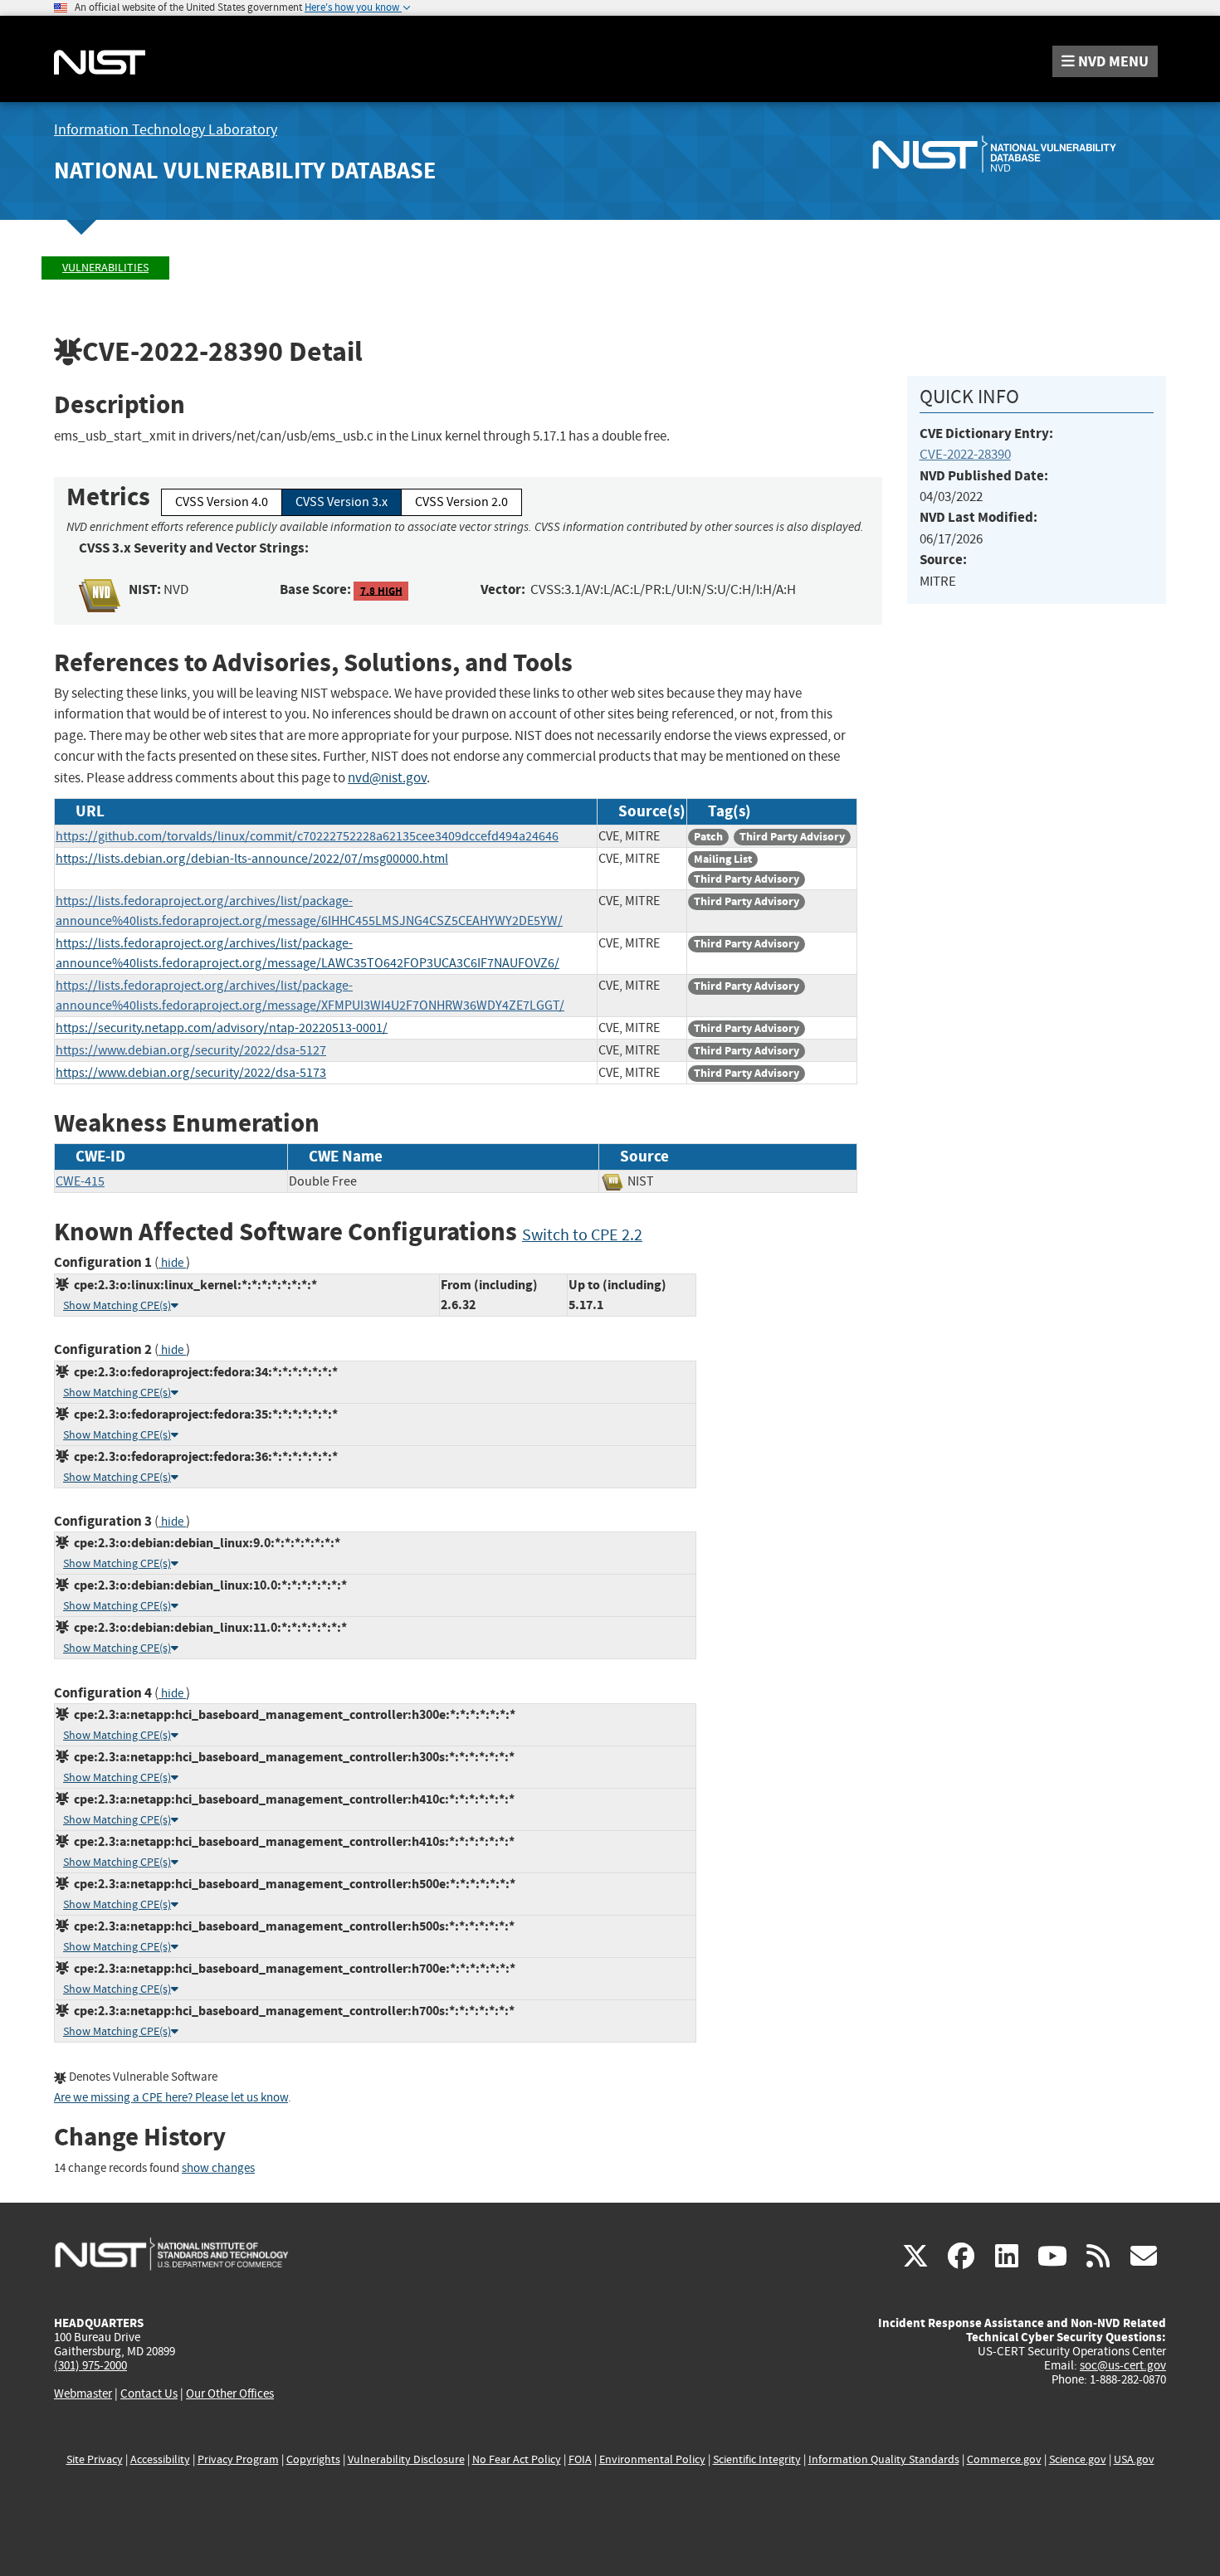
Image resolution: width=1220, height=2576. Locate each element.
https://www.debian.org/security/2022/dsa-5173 (191, 1073)
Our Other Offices (230, 2394)
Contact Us (149, 2393)
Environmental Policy (652, 2459)
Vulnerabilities (105, 268)
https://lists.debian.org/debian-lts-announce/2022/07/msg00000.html (252, 859)
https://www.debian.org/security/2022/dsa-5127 (191, 1050)
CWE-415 (80, 1181)
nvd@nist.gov (387, 778)
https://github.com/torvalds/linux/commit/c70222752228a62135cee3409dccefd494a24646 (307, 836)
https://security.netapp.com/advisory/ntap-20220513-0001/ (222, 1028)
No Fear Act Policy (517, 2459)
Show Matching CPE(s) (117, 1305)
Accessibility (160, 2459)
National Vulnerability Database (245, 170)
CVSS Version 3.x (342, 502)
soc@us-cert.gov (1123, 2365)
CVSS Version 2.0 (461, 502)
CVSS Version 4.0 (222, 502)
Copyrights (313, 2459)
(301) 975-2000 (90, 2365)
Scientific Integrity (757, 2459)
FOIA (580, 2459)
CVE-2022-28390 (965, 454)
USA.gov (1134, 2459)
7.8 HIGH (381, 590)
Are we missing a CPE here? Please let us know (171, 2098)
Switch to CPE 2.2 (582, 1235)
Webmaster (83, 2393)
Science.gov (1078, 2459)
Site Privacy (95, 2459)
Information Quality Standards (884, 2459)
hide (172, 1263)
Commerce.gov (1004, 2459)
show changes (218, 2168)
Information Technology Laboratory (166, 130)
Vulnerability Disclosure (406, 2459)
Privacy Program (238, 2459)
